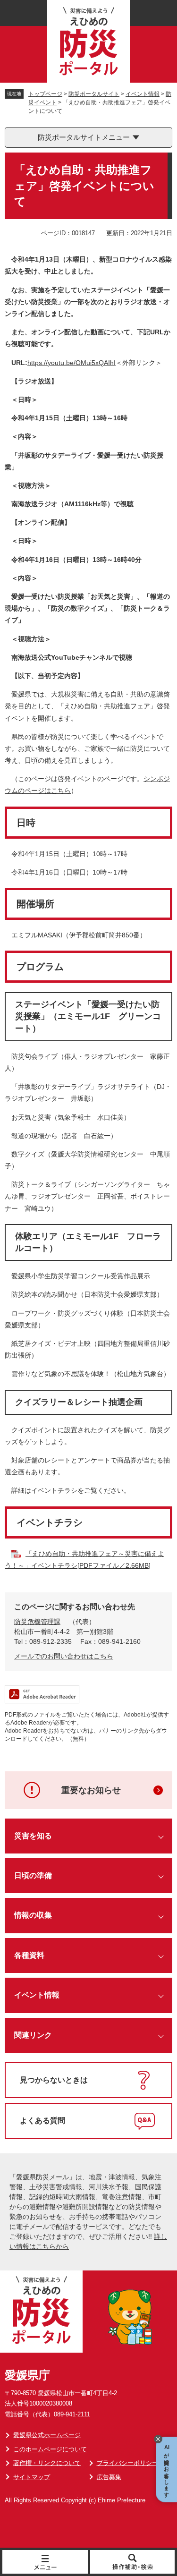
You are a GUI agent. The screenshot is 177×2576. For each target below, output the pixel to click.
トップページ (45, 94)
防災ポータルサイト (94, 94)
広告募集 (109, 2477)
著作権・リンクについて (47, 2463)
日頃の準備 (33, 1875)
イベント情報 (143, 94)
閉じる (158, 2439)
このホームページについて (50, 2449)
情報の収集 (33, 1915)
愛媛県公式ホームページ (47, 2435)
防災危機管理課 (37, 1622)
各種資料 (29, 1955)
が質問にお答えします (167, 2470)
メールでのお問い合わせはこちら (64, 1656)
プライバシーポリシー (127, 2463)
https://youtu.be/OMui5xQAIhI (72, 363)
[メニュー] (46, 2562)
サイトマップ (32, 2477)
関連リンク (33, 2035)
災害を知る (33, 1836)
